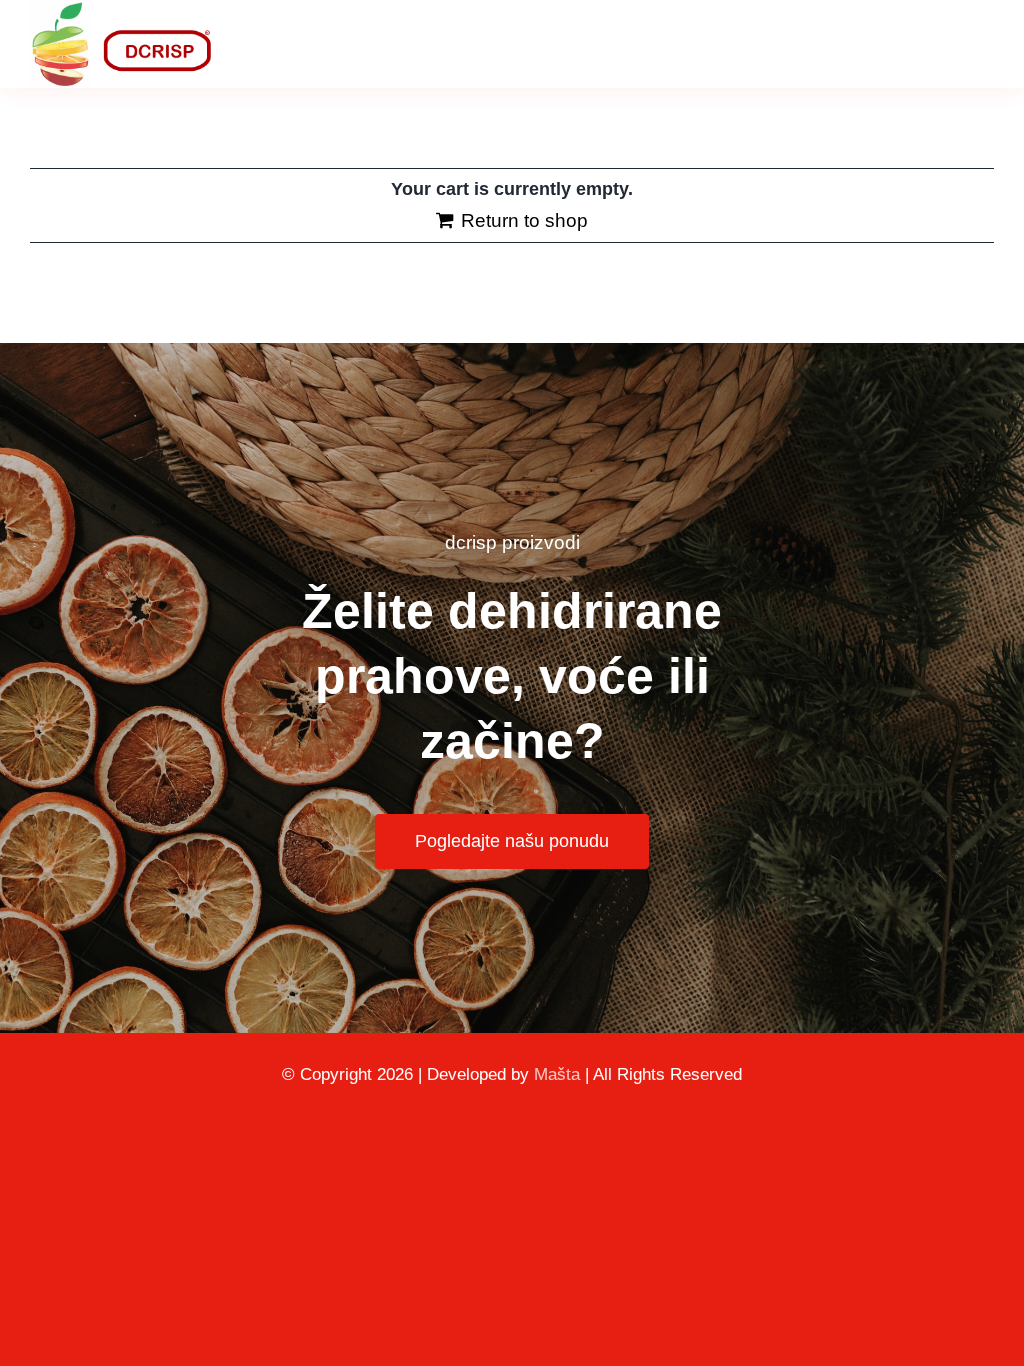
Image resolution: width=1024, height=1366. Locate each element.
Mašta (557, 1074)
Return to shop (524, 220)
